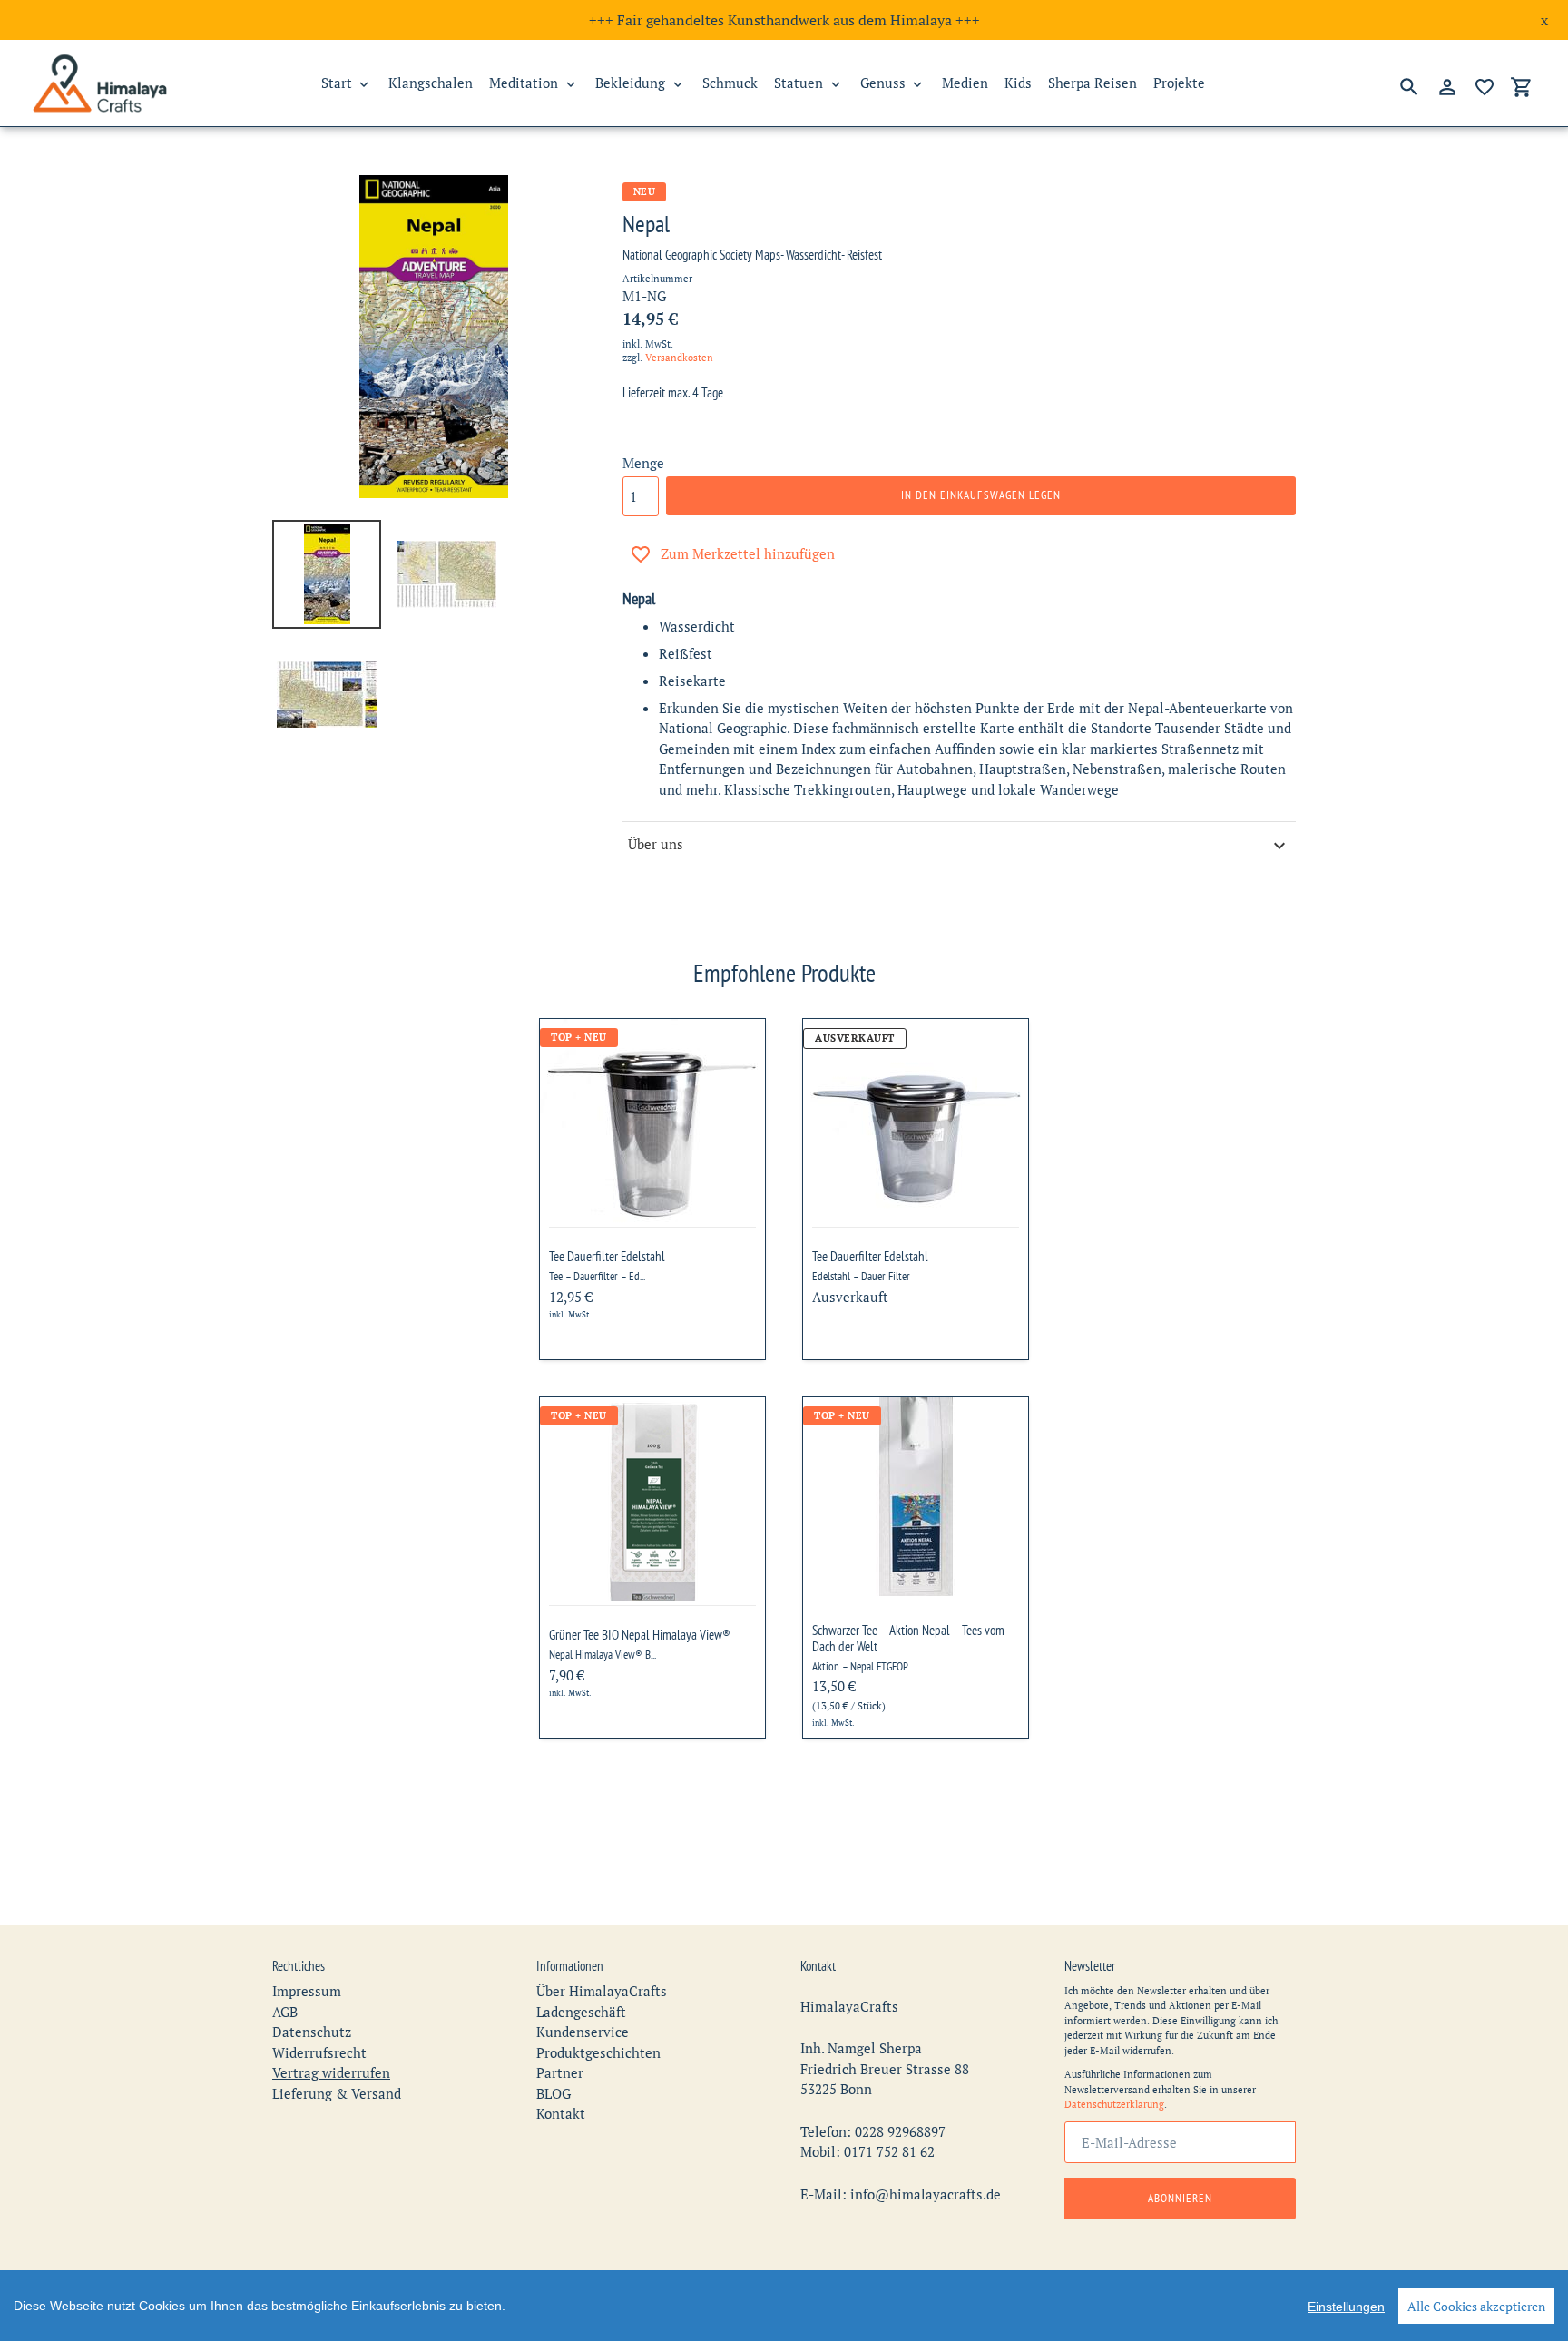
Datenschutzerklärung (1114, 2104)
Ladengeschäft (581, 2012)
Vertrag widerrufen (331, 2072)
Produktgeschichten (598, 2052)
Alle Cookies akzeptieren (1476, 2306)
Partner (560, 2072)
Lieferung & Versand (337, 2093)
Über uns (656, 844)
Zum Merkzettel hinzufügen (748, 553)
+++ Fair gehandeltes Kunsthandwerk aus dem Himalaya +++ (784, 20)
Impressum (307, 1991)
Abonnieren (1180, 2198)
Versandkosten (679, 358)
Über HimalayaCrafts (602, 1991)
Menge (643, 463)
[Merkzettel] (1485, 87)
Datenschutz (312, 2032)
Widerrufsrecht (319, 2052)
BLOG (554, 2093)
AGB (285, 2012)
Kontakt (561, 2113)
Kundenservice (583, 2032)
